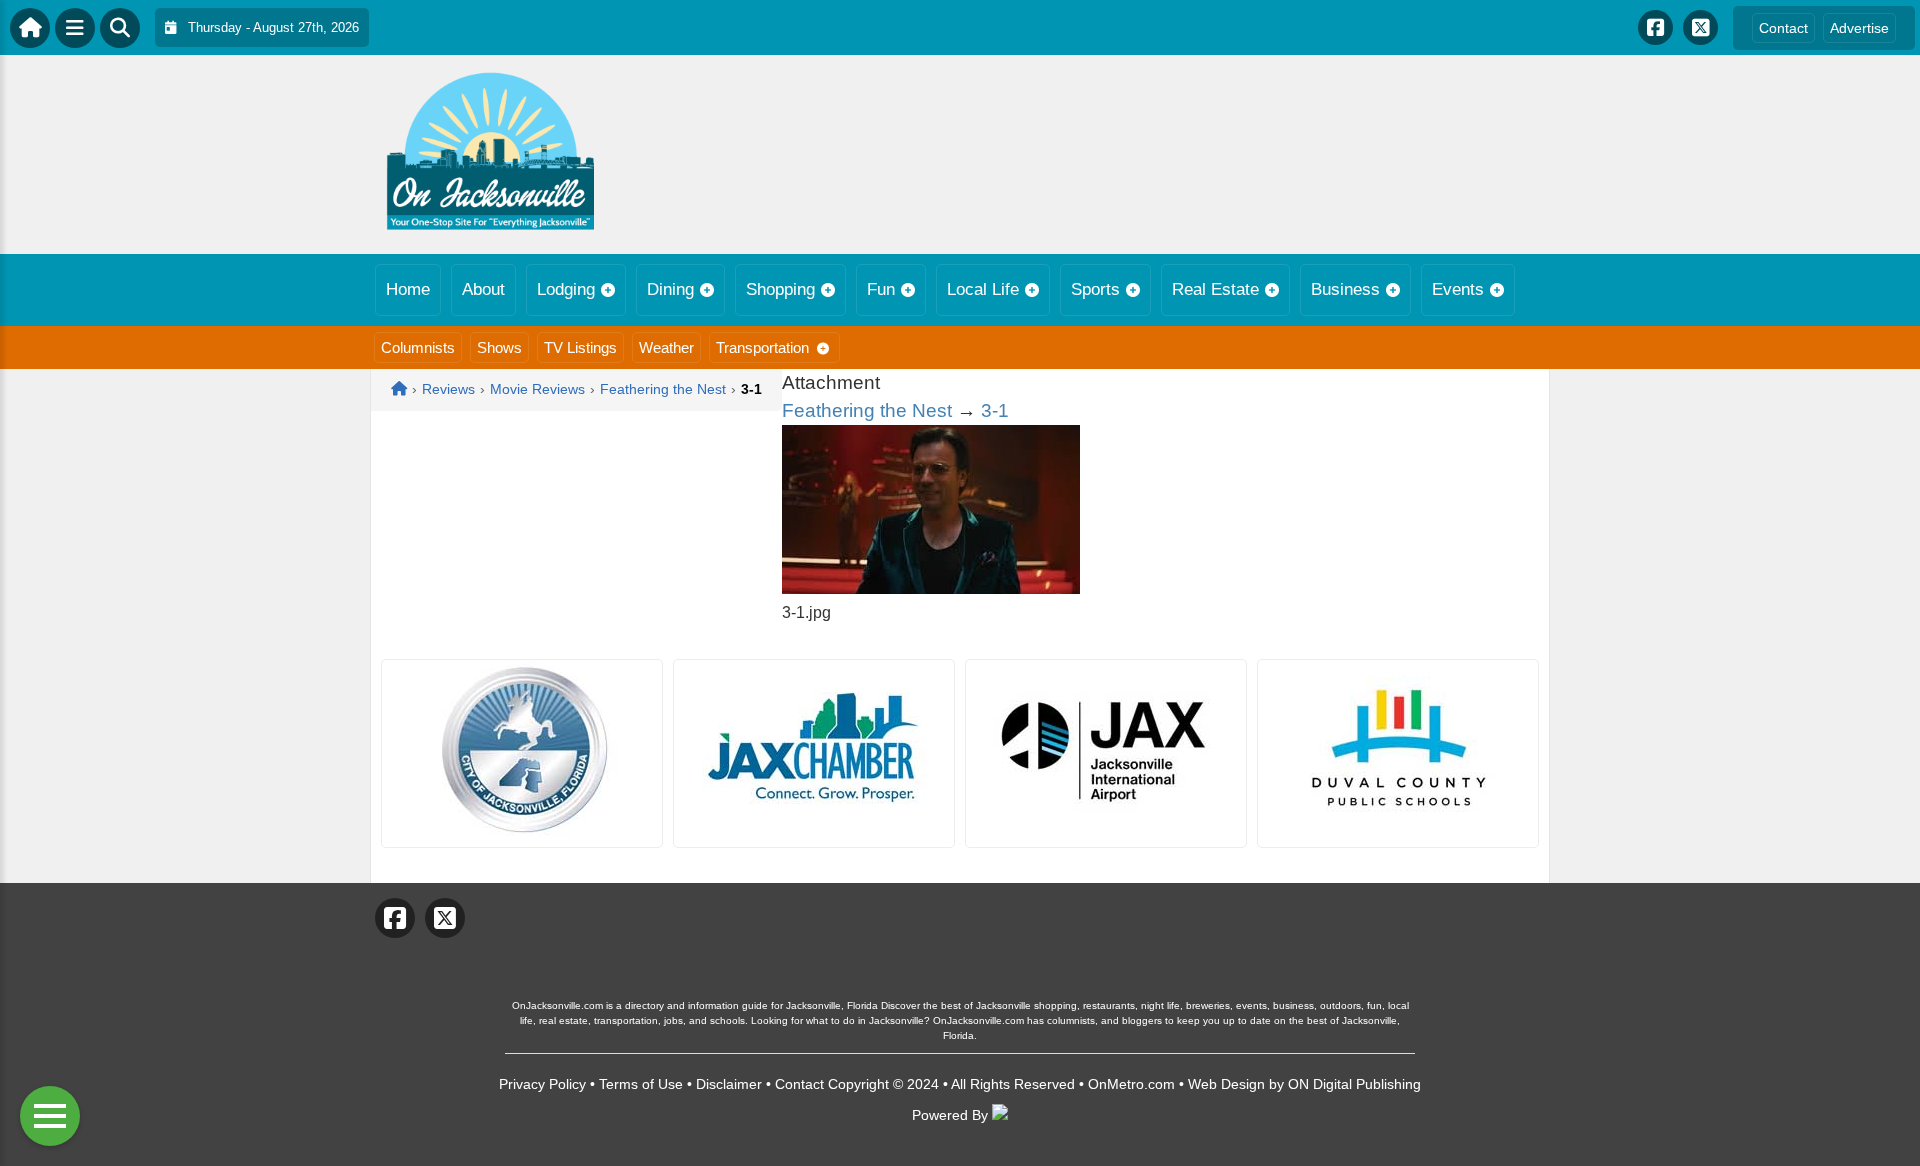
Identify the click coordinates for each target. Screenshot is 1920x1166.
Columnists (418, 347)
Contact (1783, 28)
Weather (666, 347)
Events (1458, 289)
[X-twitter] (1700, 27)
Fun (881, 289)
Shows (499, 347)
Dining (670, 289)
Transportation (762, 347)
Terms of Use (641, 1084)
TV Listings (580, 347)
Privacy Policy (542, 1084)
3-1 (995, 410)
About (483, 289)
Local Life (983, 289)
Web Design (1226, 1084)
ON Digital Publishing (1354, 1084)
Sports (1095, 289)
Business (1345, 289)
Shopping (780, 289)
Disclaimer (729, 1084)
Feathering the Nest (867, 410)
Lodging (566, 289)
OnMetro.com (1131, 1084)
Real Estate (1215, 289)
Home (408, 289)
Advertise (1859, 28)
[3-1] (931, 588)
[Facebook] (1655, 27)
